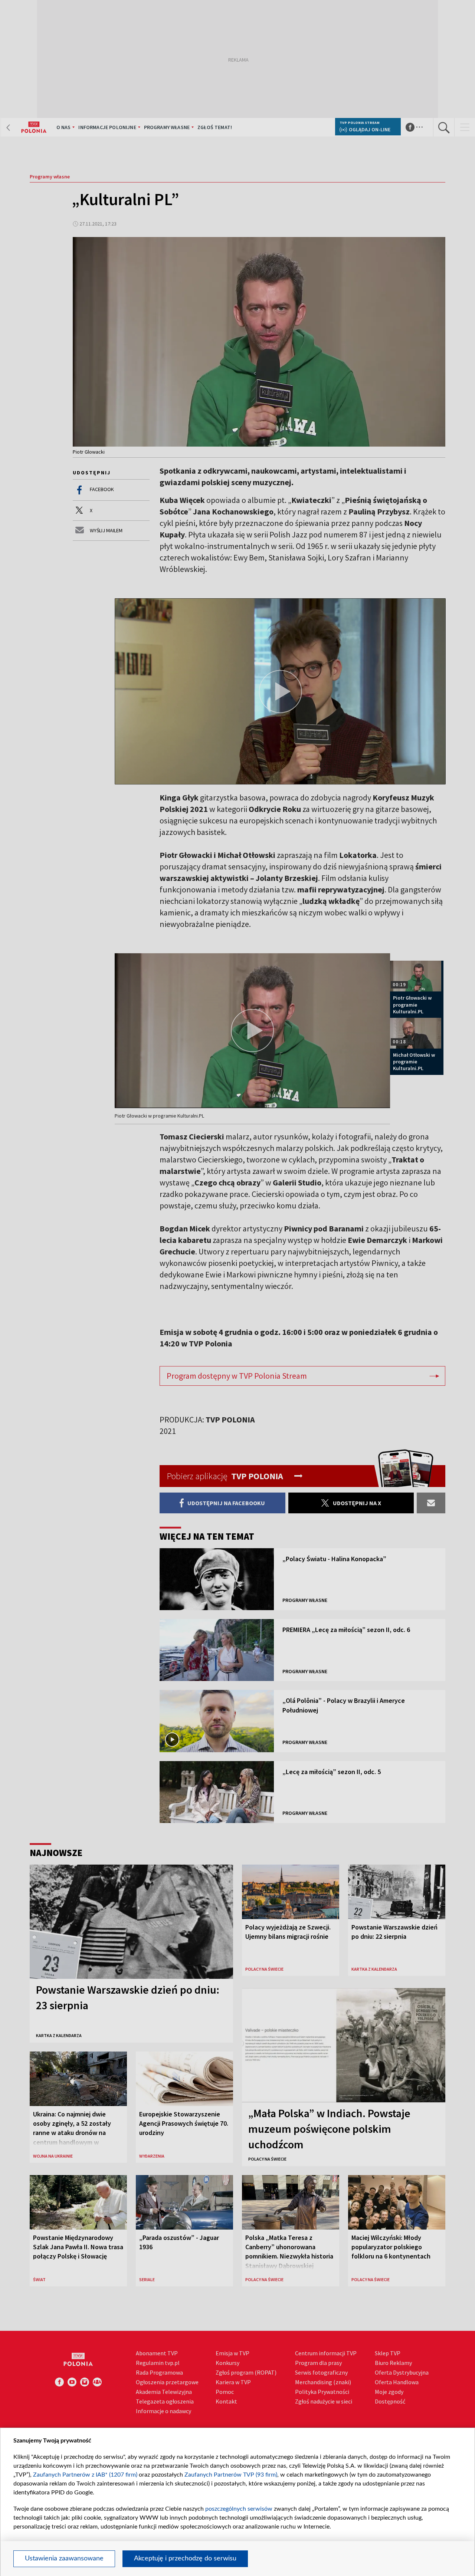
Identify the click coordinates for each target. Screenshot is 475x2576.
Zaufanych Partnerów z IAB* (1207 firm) (85, 2475)
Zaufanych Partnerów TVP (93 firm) (231, 2475)
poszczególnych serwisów (239, 2509)
